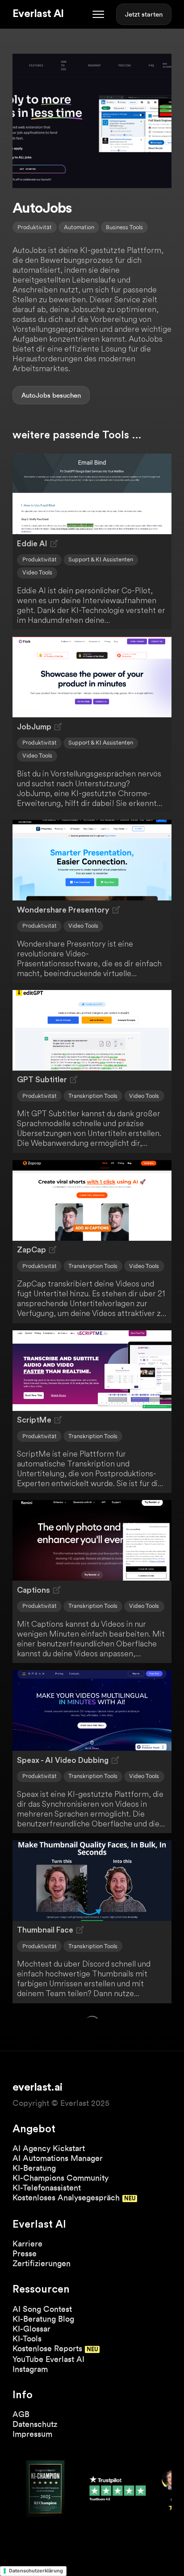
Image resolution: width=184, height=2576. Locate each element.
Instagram (30, 2369)
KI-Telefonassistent (47, 2188)
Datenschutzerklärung (36, 2571)
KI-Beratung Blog (43, 2319)
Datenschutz (35, 2424)
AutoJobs (36, 395)
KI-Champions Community (61, 2178)
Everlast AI (38, 14)
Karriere (27, 2244)
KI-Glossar (31, 2329)
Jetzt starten (144, 14)
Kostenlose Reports (47, 2348)
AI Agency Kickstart (49, 2148)
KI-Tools (27, 2338)
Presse (25, 2253)
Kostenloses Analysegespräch (66, 2197)
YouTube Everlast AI (48, 2359)
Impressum (32, 2434)
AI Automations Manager (58, 2158)
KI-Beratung (34, 2168)
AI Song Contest (42, 2309)
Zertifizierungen (42, 2263)
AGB (21, 2414)
